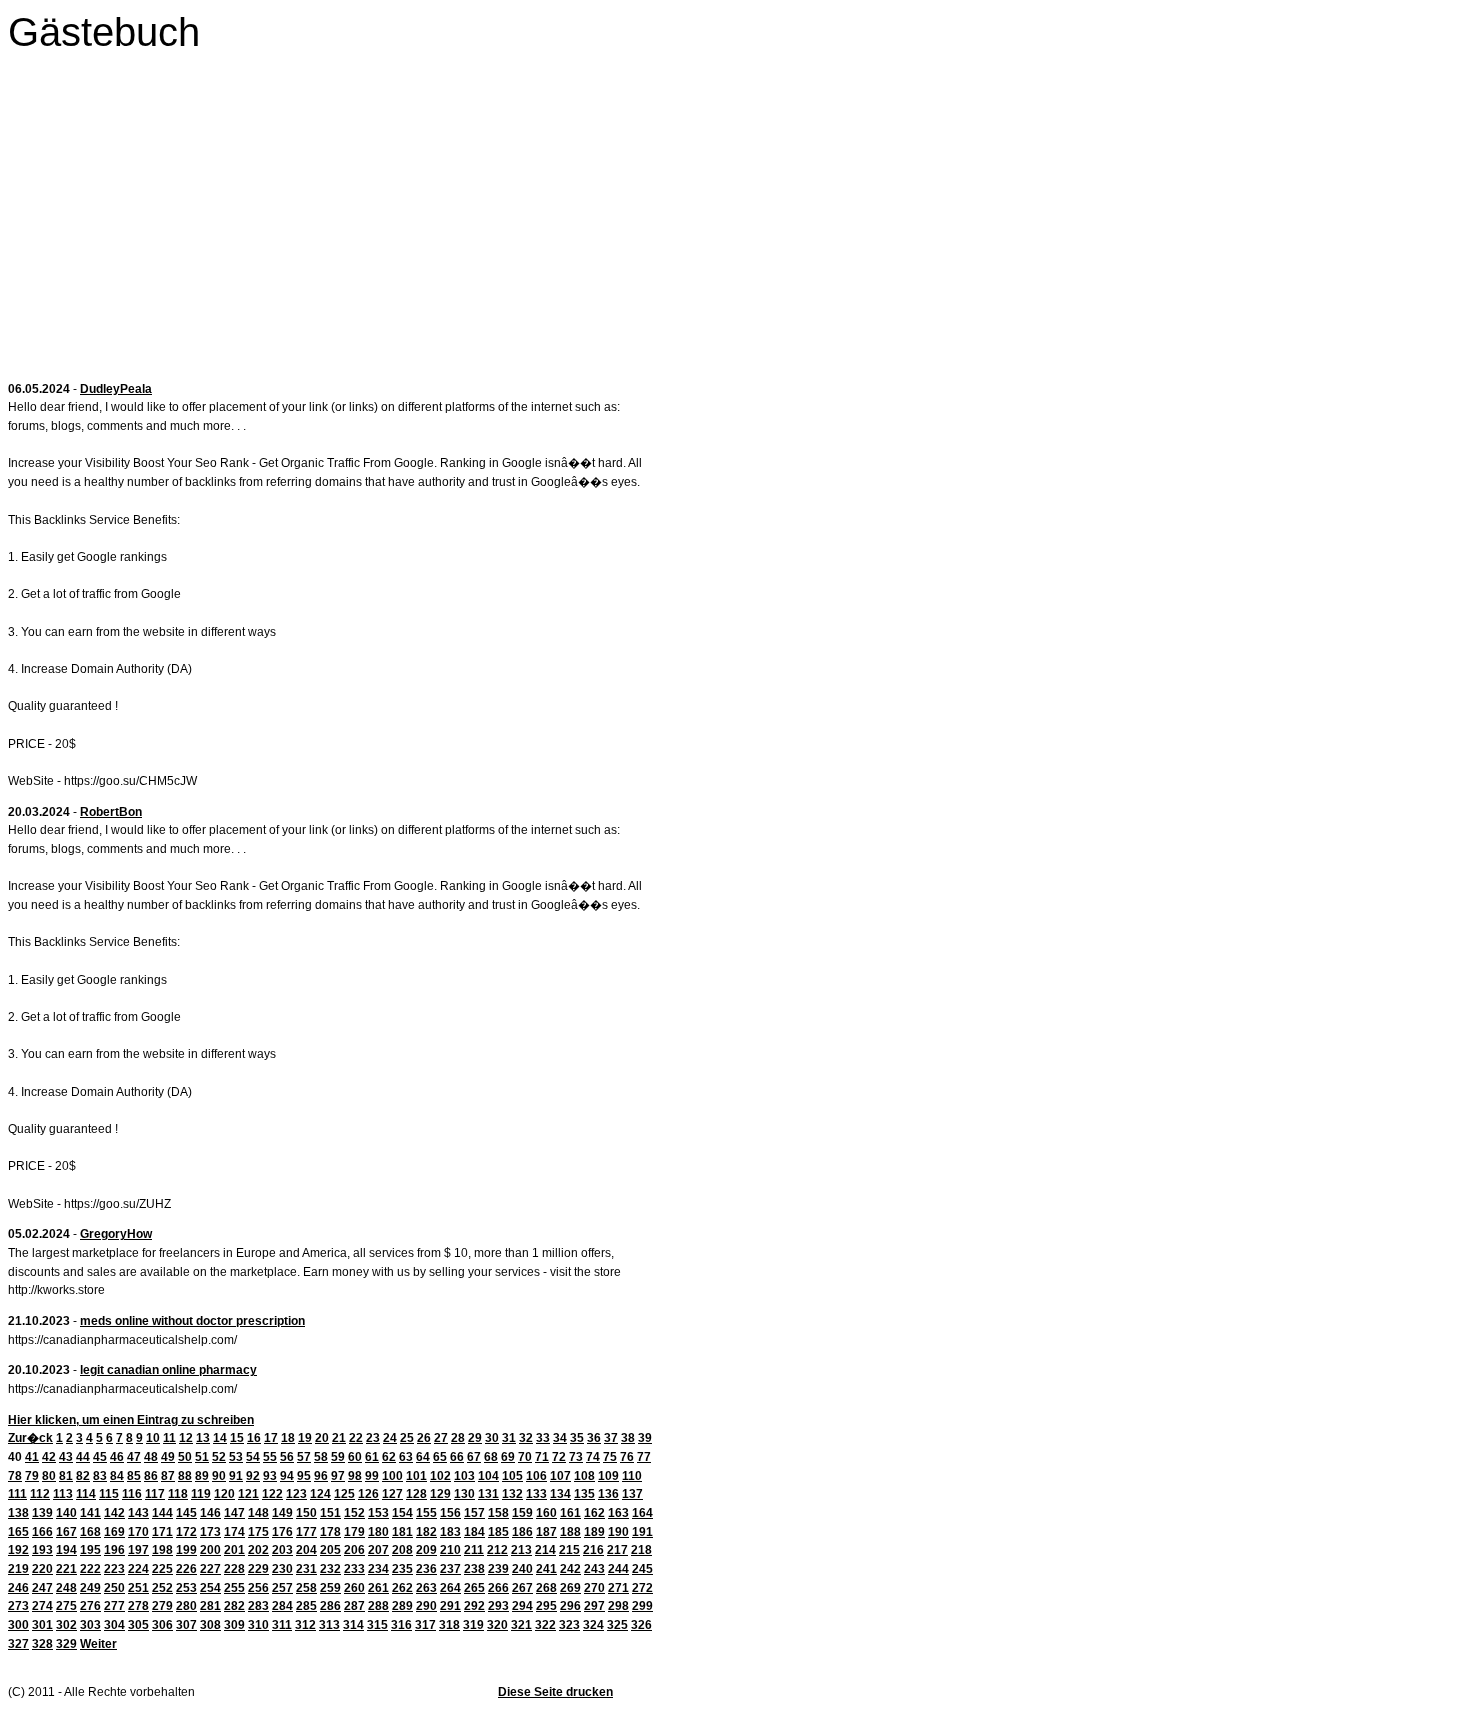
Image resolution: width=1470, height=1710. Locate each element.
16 (254, 1438)
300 (18, 1625)
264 (450, 1588)
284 (282, 1606)
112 (40, 1494)
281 (210, 1606)
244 (618, 1569)
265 (474, 1588)
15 (237, 1438)
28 (458, 1438)
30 (492, 1438)
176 (282, 1532)
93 (270, 1476)
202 (258, 1550)
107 (560, 1476)
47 (134, 1457)
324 (593, 1625)
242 (570, 1569)
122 (272, 1494)
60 (355, 1457)
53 (236, 1457)
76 (627, 1457)
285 (306, 1606)
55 (270, 1457)
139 (42, 1513)
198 (162, 1550)
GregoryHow (116, 1234)
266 (498, 1588)
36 (594, 1438)
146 (210, 1513)
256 (258, 1588)
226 (186, 1569)
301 (42, 1625)
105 (512, 1476)
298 (618, 1606)
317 (425, 1625)
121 (248, 1494)
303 (90, 1625)
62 (389, 1457)
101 (416, 1476)
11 (169, 1438)
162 (594, 1513)
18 (288, 1438)
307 (186, 1625)
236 (426, 1569)
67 (474, 1457)
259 (330, 1588)
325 (617, 1625)
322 (545, 1625)
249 (90, 1588)
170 (138, 1532)
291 (450, 1606)
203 (282, 1550)
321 (521, 1625)
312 (305, 1625)
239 (498, 1569)
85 (134, 1476)
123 (296, 1494)
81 (66, 1476)
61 (372, 1457)
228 (234, 1569)
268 (546, 1588)
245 (642, 1569)
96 (321, 1476)
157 (474, 1513)
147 (234, 1513)
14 (220, 1438)
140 (66, 1513)
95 (304, 1476)
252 (162, 1588)
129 (440, 1494)
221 (66, 1569)
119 (201, 1494)
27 (441, 1438)
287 (354, 1606)
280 (186, 1606)
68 (491, 1457)
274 (42, 1606)
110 (632, 1476)
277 (114, 1606)
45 (100, 1457)
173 (210, 1532)
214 (545, 1550)
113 (63, 1494)
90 (219, 1476)
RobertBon (111, 812)
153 (378, 1513)
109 (608, 1476)
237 (450, 1569)
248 (66, 1588)
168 (90, 1532)
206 (354, 1550)
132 (512, 1494)
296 (570, 1606)
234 (378, 1569)
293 (498, 1606)
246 (18, 1588)
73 (576, 1457)
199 (186, 1550)
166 (42, 1532)
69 (508, 1457)
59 (338, 1457)
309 (234, 1625)
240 (522, 1569)
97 (338, 1476)
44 (83, 1457)
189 (594, 1532)
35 (577, 1438)
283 (258, 1606)
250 (114, 1588)
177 (306, 1532)
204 (306, 1550)
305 (138, 1625)
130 (464, 1494)
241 (546, 1569)
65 (440, 1457)
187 (546, 1532)
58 (321, 1457)
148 (258, 1513)
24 (390, 1438)
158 (498, 1513)
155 (426, 1513)
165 (18, 1532)
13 (203, 1438)
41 (32, 1457)
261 (378, 1588)
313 (329, 1625)
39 (645, 1438)
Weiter (98, 1644)
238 (474, 1569)
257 (282, 1588)
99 (372, 1476)
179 (354, 1532)
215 (569, 1550)
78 (15, 1476)
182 (426, 1532)
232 (330, 1569)
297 (594, 1606)
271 (618, 1588)
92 (253, 1476)
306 (162, 1625)
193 (42, 1550)
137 (632, 1494)
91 (236, 1476)
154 (402, 1513)
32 (526, 1438)
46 (117, 1457)
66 (457, 1457)
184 (474, 1532)
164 (642, 1513)
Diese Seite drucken (555, 1692)
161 (570, 1513)
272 (642, 1588)
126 (368, 1494)
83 (100, 1476)
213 (521, 1550)
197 (138, 1550)
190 (618, 1532)
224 (138, 1569)
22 (356, 1438)
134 (560, 1494)
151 (330, 1513)
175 (258, 1532)
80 (49, 1476)
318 (449, 1625)
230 (282, 1569)
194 (66, 1550)
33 (543, 1438)
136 (608, 1494)
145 (186, 1513)
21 (339, 1438)
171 (162, 1532)
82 (83, 1476)
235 (402, 1569)
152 (354, 1513)
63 (406, 1457)
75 (610, 1457)
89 (202, 1476)
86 (151, 1476)
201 (234, 1550)
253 (186, 1588)
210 (450, 1550)
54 (253, 1457)
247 (42, 1588)
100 (392, 1476)
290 (426, 1606)
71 (542, 1457)
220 (42, 1569)
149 (282, 1513)
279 (162, 1606)
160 (546, 1513)
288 (378, 1606)
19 (305, 1438)
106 (536, 1476)
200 (210, 1550)
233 (354, 1569)
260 (354, 1588)
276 (90, 1606)
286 (330, 1606)
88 (185, 1476)
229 (258, 1569)
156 (450, 1513)
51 (202, 1457)
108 (584, 1476)
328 (42, 1644)
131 (488, 1494)
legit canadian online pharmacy (168, 1370)
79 (32, 1476)
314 (353, 1625)
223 (114, 1569)
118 (178, 1494)
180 (378, 1532)
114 (86, 1494)
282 (234, 1606)
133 (536, 1494)
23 (373, 1438)
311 (282, 1625)
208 (402, 1550)
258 (306, 1588)
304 (114, 1625)
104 (488, 1476)
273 (18, 1606)
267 (522, 1588)
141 (90, 1513)
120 (224, 1494)
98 (355, 1476)
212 (497, 1550)
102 (440, 1476)
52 (219, 1457)
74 (593, 1457)
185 (498, 1532)
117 (155, 1494)
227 (210, 1569)
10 (153, 1438)
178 (330, 1532)
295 (546, 1606)
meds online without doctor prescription (192, 1321)
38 (628, 1438)
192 (18, 1550)
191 (642, 1532)
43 (66, 1457)
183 (450, 1532)
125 (344, 1494)
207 (378, 1550)
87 (168, 1476)
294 (522, 1606)
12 (186, 1438)
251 (138, 1588)
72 (559, 1457)
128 (416, 1494)
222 (90, 1569)
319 (473, 1625)
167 (66, 1532)
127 (392, 1494)
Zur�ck (30, 1438)
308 (210, 1625)
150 (306, 1513)
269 (570, 1588)
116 (132, 1494)
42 (49, 1457)
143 (138, 1513)
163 (618, 1513)
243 (594, 1569)
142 (114, 1513)
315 (377, 1625)
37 (611, 1438)
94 (287, 1476)
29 (475, 1438)
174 (234, 1532)
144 (162, 1513)
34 (560, 1438)
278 (138, 1606)
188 (570, 1532)
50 (185, 1457)
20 (322, 1438)
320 (497, 1625)
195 (90, 1550)
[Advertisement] (333, 222)
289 (402, 1606)
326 (641, 1625)
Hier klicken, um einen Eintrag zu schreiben (131, 1420)
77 (644, 1457)
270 (594, 1588)
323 (569, 1625)
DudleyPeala (116, 389)
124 (320, 1494)
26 (424, 1438)
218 (641, 1550)
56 (287, 1457)
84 (117, 1476)
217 (617, 1550)
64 (423, 1457)
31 (509, 1438)
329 (66, 1644)
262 (402, 1588)
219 (18, 1569)
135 (584, 1494)
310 (258, 1625)
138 (18, 1513)
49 (168, 1457)
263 (426, 1588)
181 (402, 1532)
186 (522, 1532)
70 (525, 1457)
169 (114, 1532)
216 (593, 1550)
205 (330, 1550)
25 (407, 1438)
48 (151, 1457)
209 (426, 1550)
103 (464, 1476)
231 (306, 1569)
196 (114, 1550)
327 (18, 1644)
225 (162, 1569)
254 (210, 1588)
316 (401, 1625)
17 (271, 1438)
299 (642, 1606)
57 (304, 1457)
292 (474, 1606)
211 (474, 1550)
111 (17, 1494)
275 (66, 1606)
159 (522, 1513)
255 (234, 1588)
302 (66, 1625)
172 (186, 1532)
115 (109, 1494)
